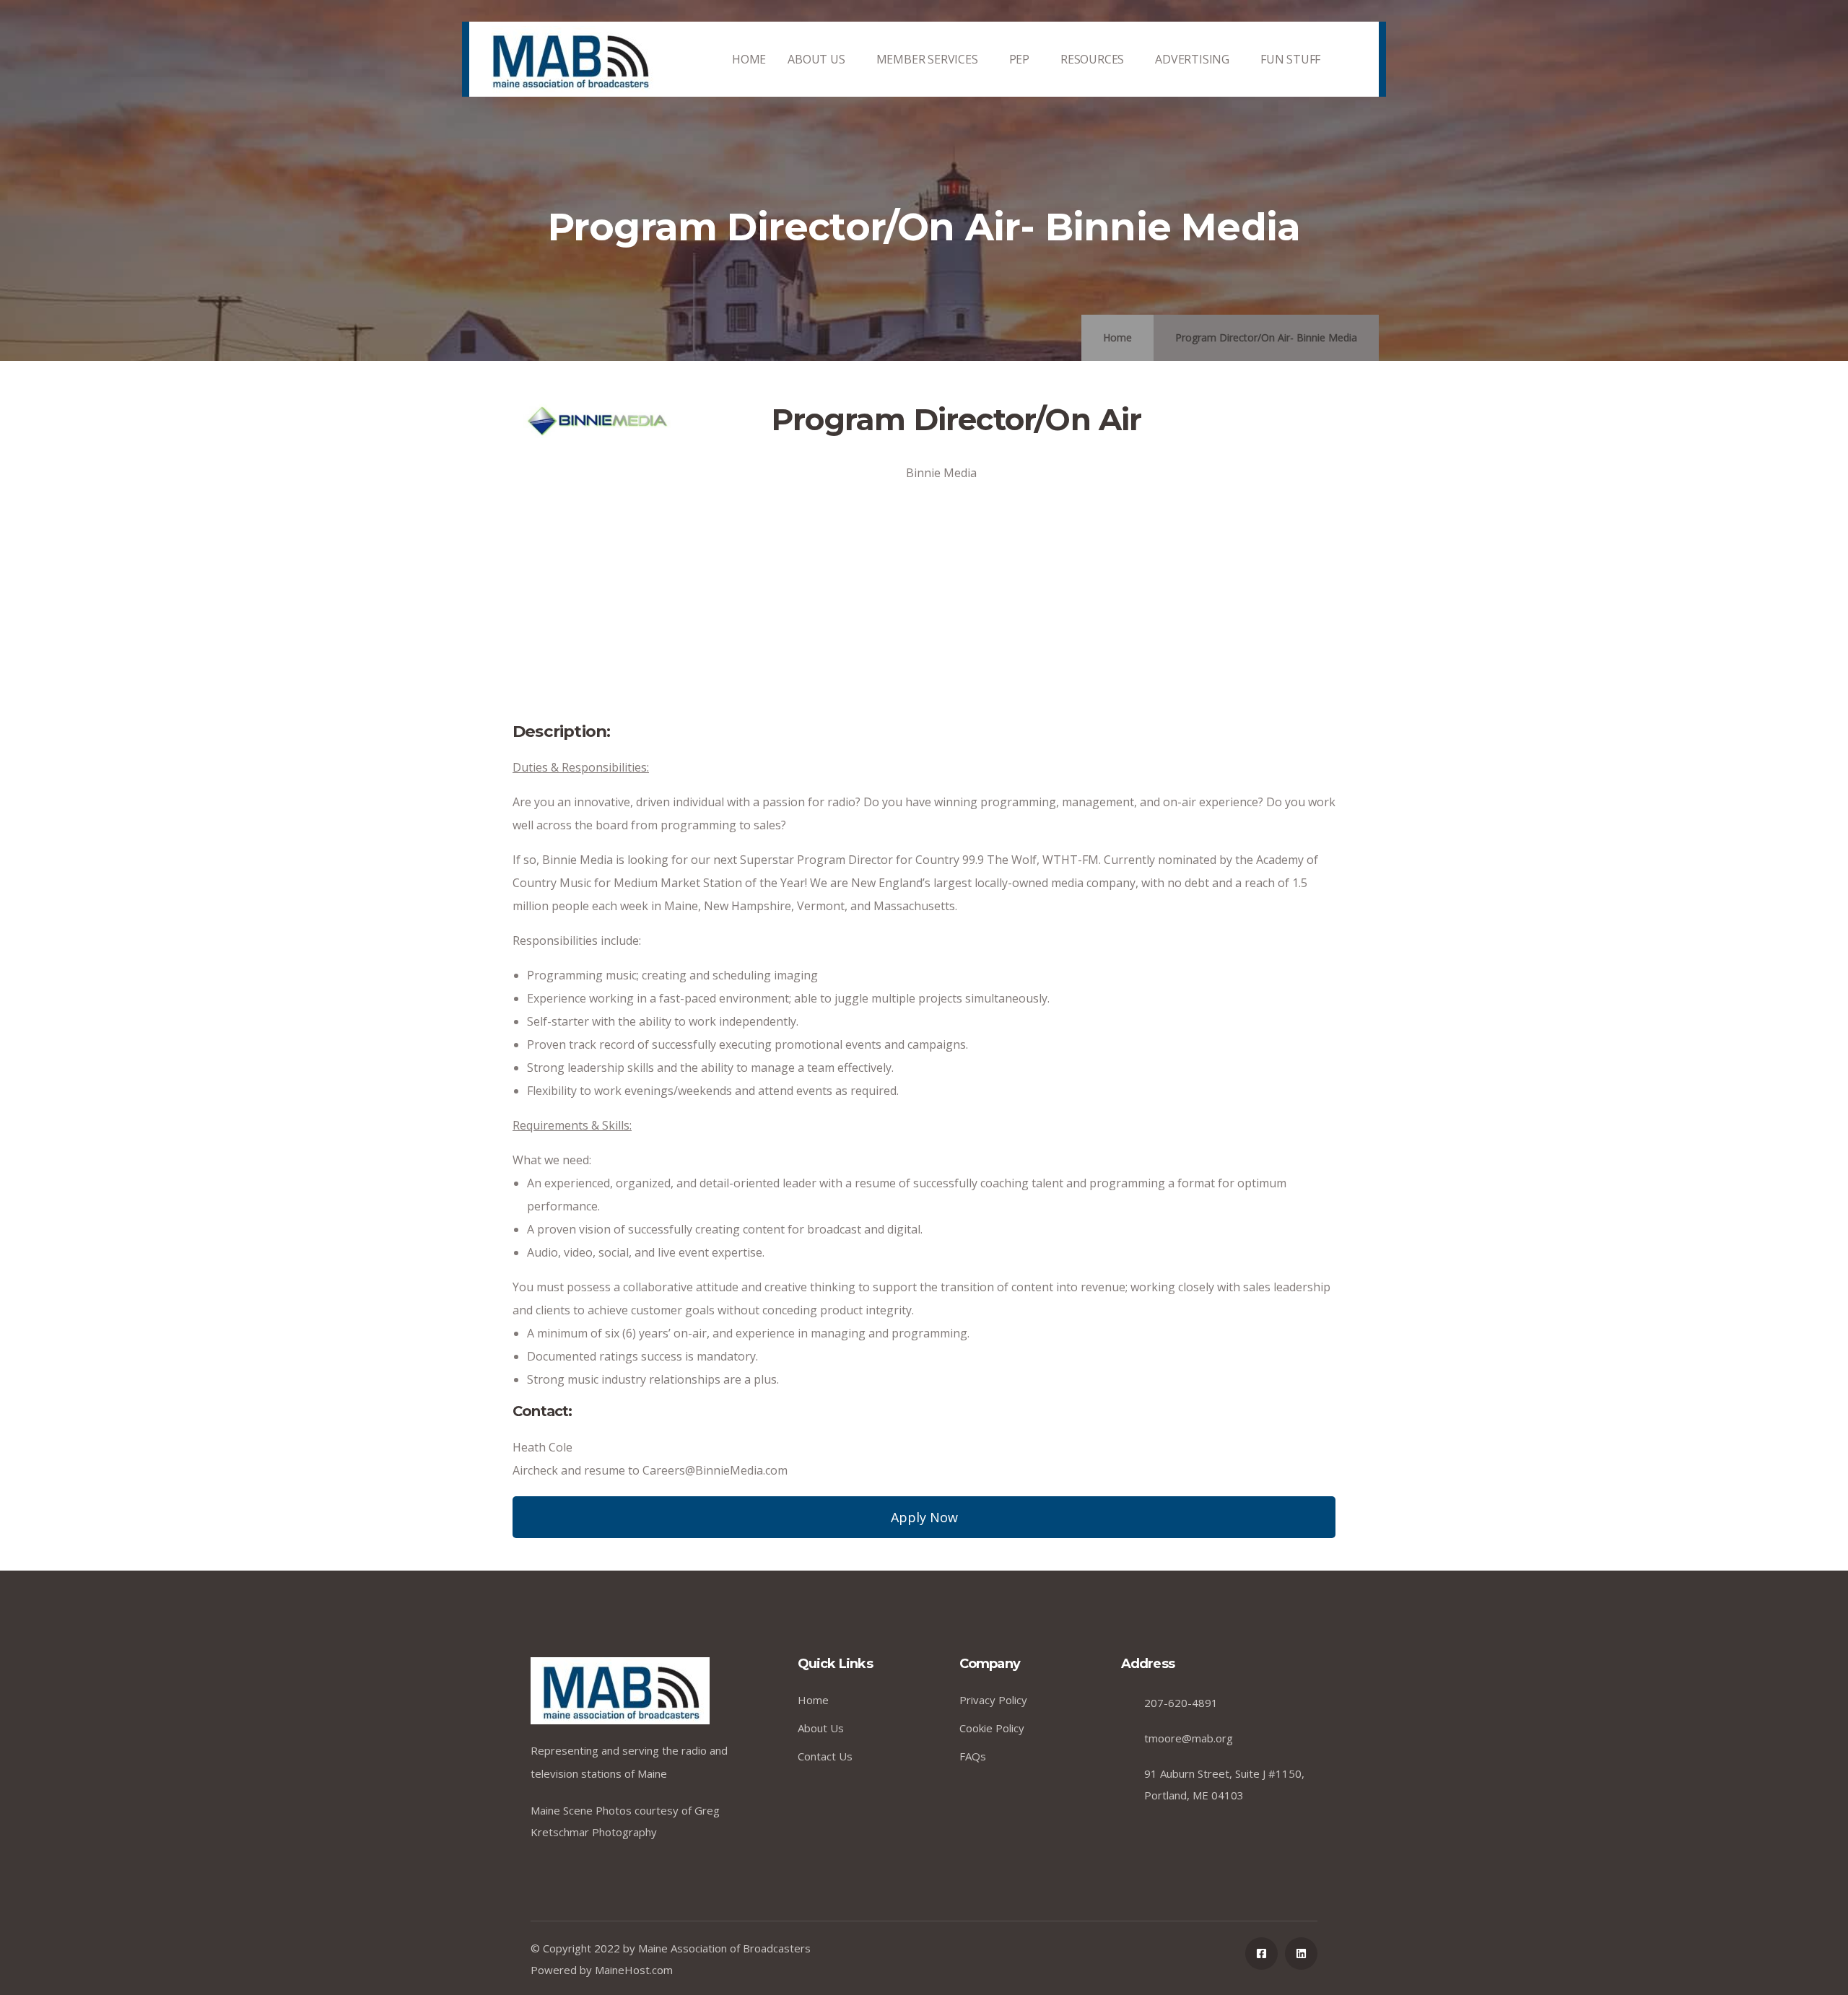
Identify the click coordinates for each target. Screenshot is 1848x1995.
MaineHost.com (634, 1970)
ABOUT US (816, 59)
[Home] (570, 60)
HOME (749, 59)
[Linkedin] (1301, 1953)
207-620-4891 (1181, 1703)
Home (1117, 337)
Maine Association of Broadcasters (724, 1948)
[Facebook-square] (1261, 1953)
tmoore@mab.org (1189, 1738)
